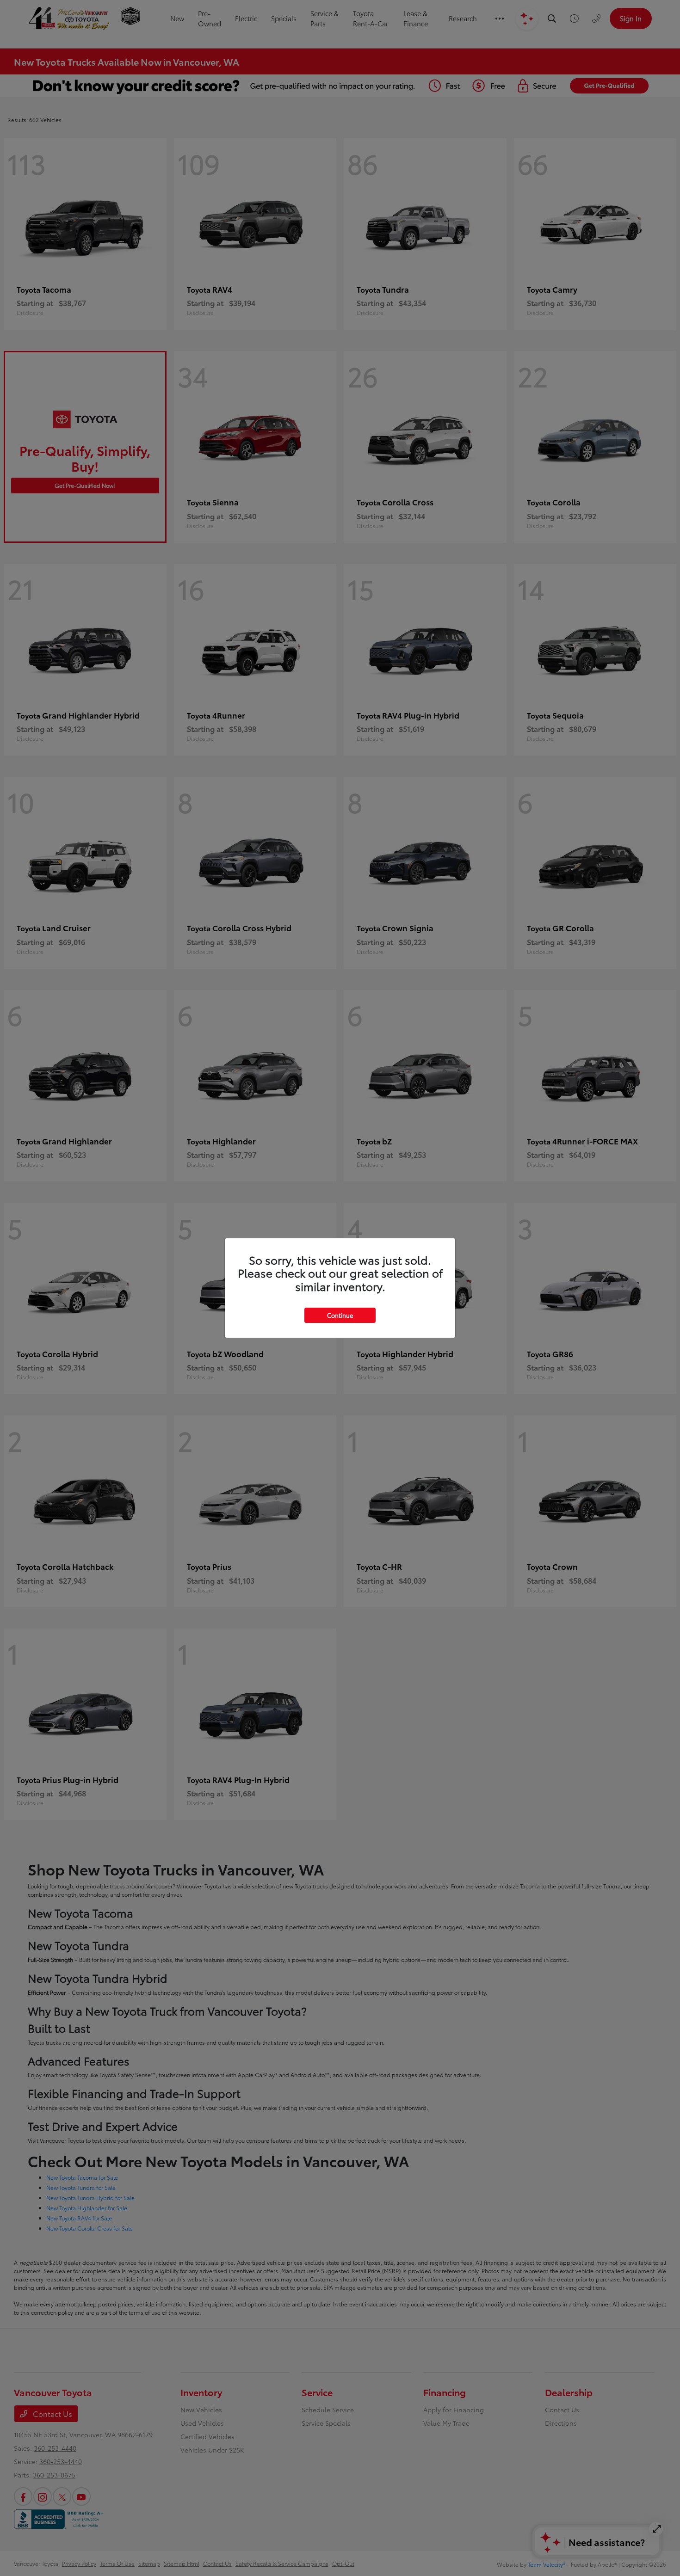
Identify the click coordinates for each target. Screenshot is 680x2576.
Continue (340, 1315)
